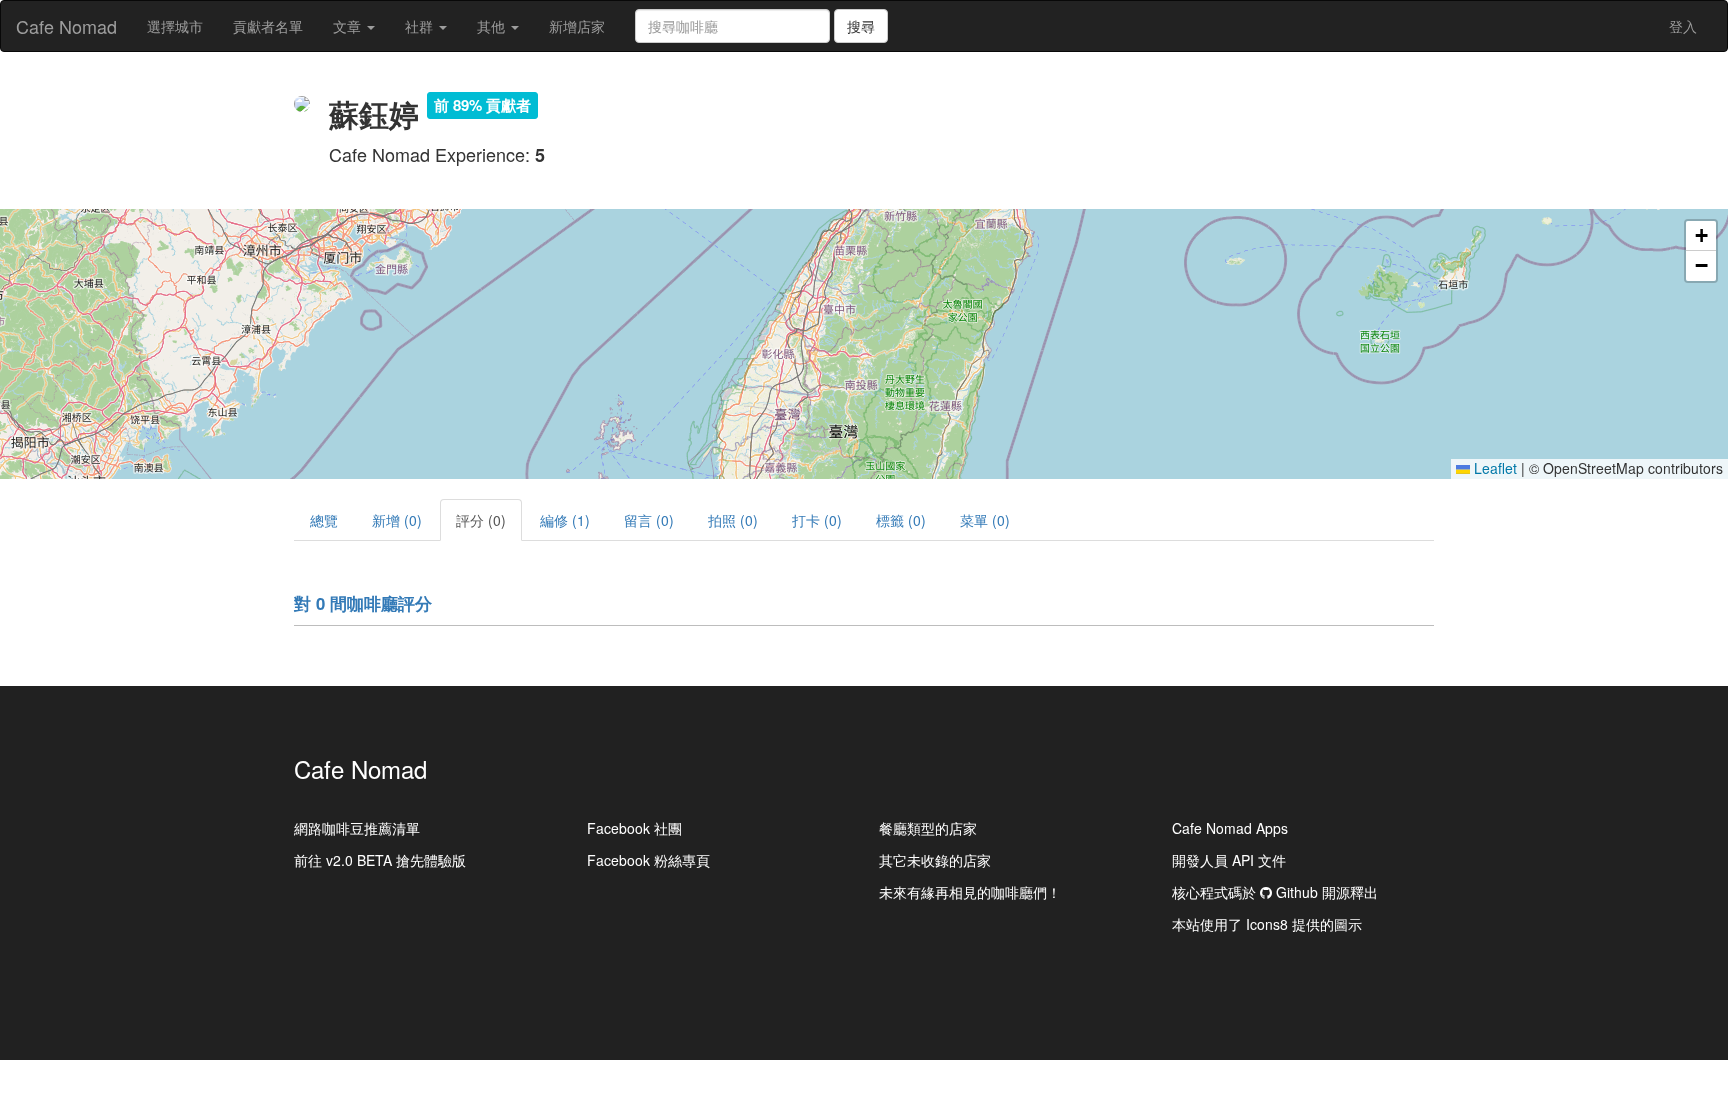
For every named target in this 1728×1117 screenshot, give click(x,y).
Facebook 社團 (634, 828)
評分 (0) (481, 520)
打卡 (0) (817, 520)
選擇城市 (175, 26)
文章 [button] (349, 26)
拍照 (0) (733, 520)
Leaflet (1493, 468)
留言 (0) (649, 520)
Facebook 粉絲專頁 (648, 860)
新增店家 (577, 26)
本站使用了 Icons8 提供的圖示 (1267, 924)
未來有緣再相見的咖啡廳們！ (970, 892)
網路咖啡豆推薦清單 (357, 828)
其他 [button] (493, 26)
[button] (1701, 236)
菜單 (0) (985, 520)
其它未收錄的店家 (935, 860)
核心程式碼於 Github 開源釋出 (1275, 892)
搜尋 (861, 26)
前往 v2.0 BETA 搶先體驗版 (380, 860)
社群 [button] (421, 26)
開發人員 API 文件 (1229, 860)
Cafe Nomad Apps (1230, 828)
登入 (1683, 26)
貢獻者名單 (268, 26)
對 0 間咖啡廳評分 (363, 603)
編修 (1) (565, 520)
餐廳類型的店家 (928, 828)
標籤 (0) (901, 520)
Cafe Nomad (66, 26)
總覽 (324, 520)
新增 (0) (397, 520)
